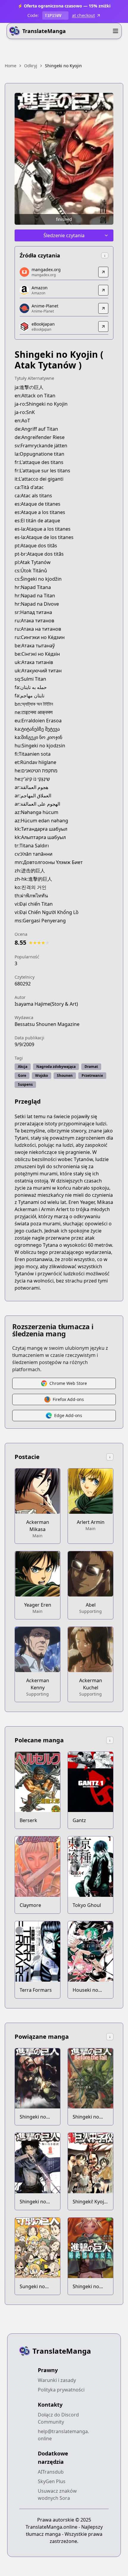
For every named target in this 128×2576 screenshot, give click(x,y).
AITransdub (51, 2472)
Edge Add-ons (68, 1415)
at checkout (83, 15)
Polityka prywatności (61, 2390)
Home (11, 66)
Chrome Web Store (68, 1383)
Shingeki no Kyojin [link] (63, 66)
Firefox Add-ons (68, 1399)
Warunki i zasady (57, 2380)
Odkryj (31, 66)
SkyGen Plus (52, 2481)
